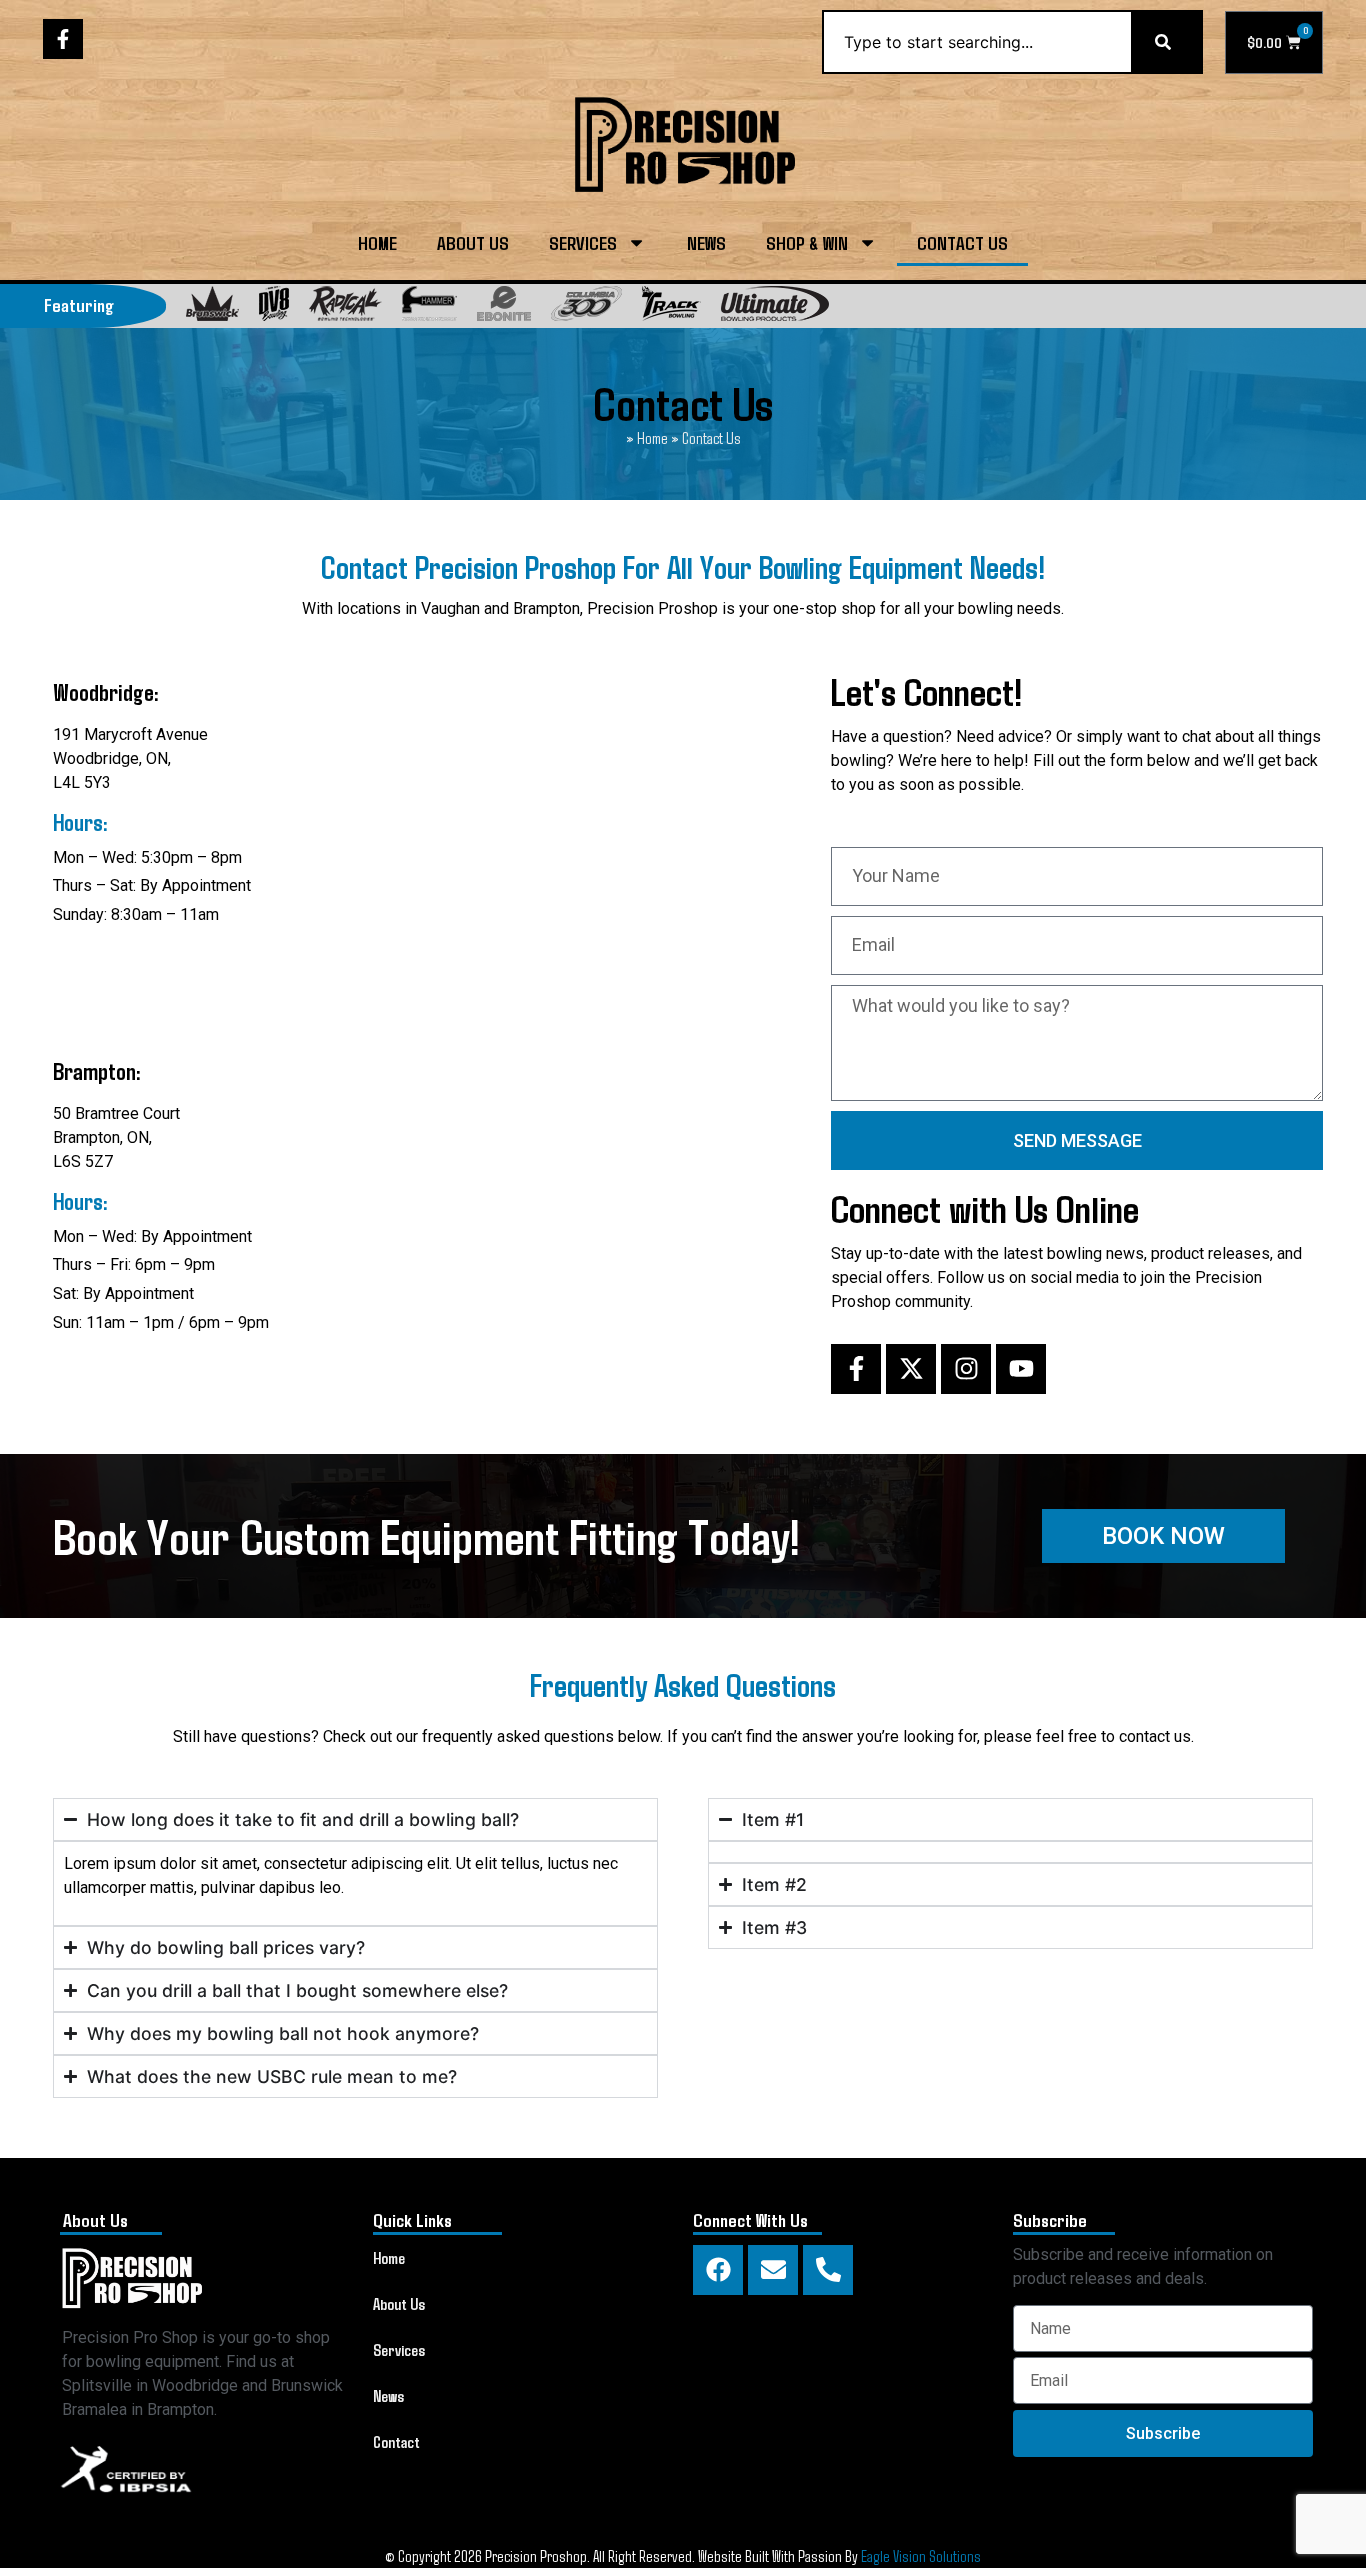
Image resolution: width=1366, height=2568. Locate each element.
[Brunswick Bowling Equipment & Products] (212, 303)
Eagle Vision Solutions (921, 2555)
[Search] (1167, 42)
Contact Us (962, 242)
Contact (396, 2441)
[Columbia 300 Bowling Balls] (586, 303)
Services (583, 242)
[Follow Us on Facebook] (63, 39)
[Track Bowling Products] (671, 303)
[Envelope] (773, 2270)
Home (377, 242)
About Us (473, 242)
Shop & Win (807, 242)
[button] (1163, 1536)
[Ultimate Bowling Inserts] (775, 303)
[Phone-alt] (828, 2270)
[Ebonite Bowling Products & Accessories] (504, 303)
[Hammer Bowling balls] (429, 303)
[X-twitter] (911, 1369)
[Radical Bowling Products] (345, 303)
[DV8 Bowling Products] (274, 303)
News (706, 242)
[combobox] (976, 42)
